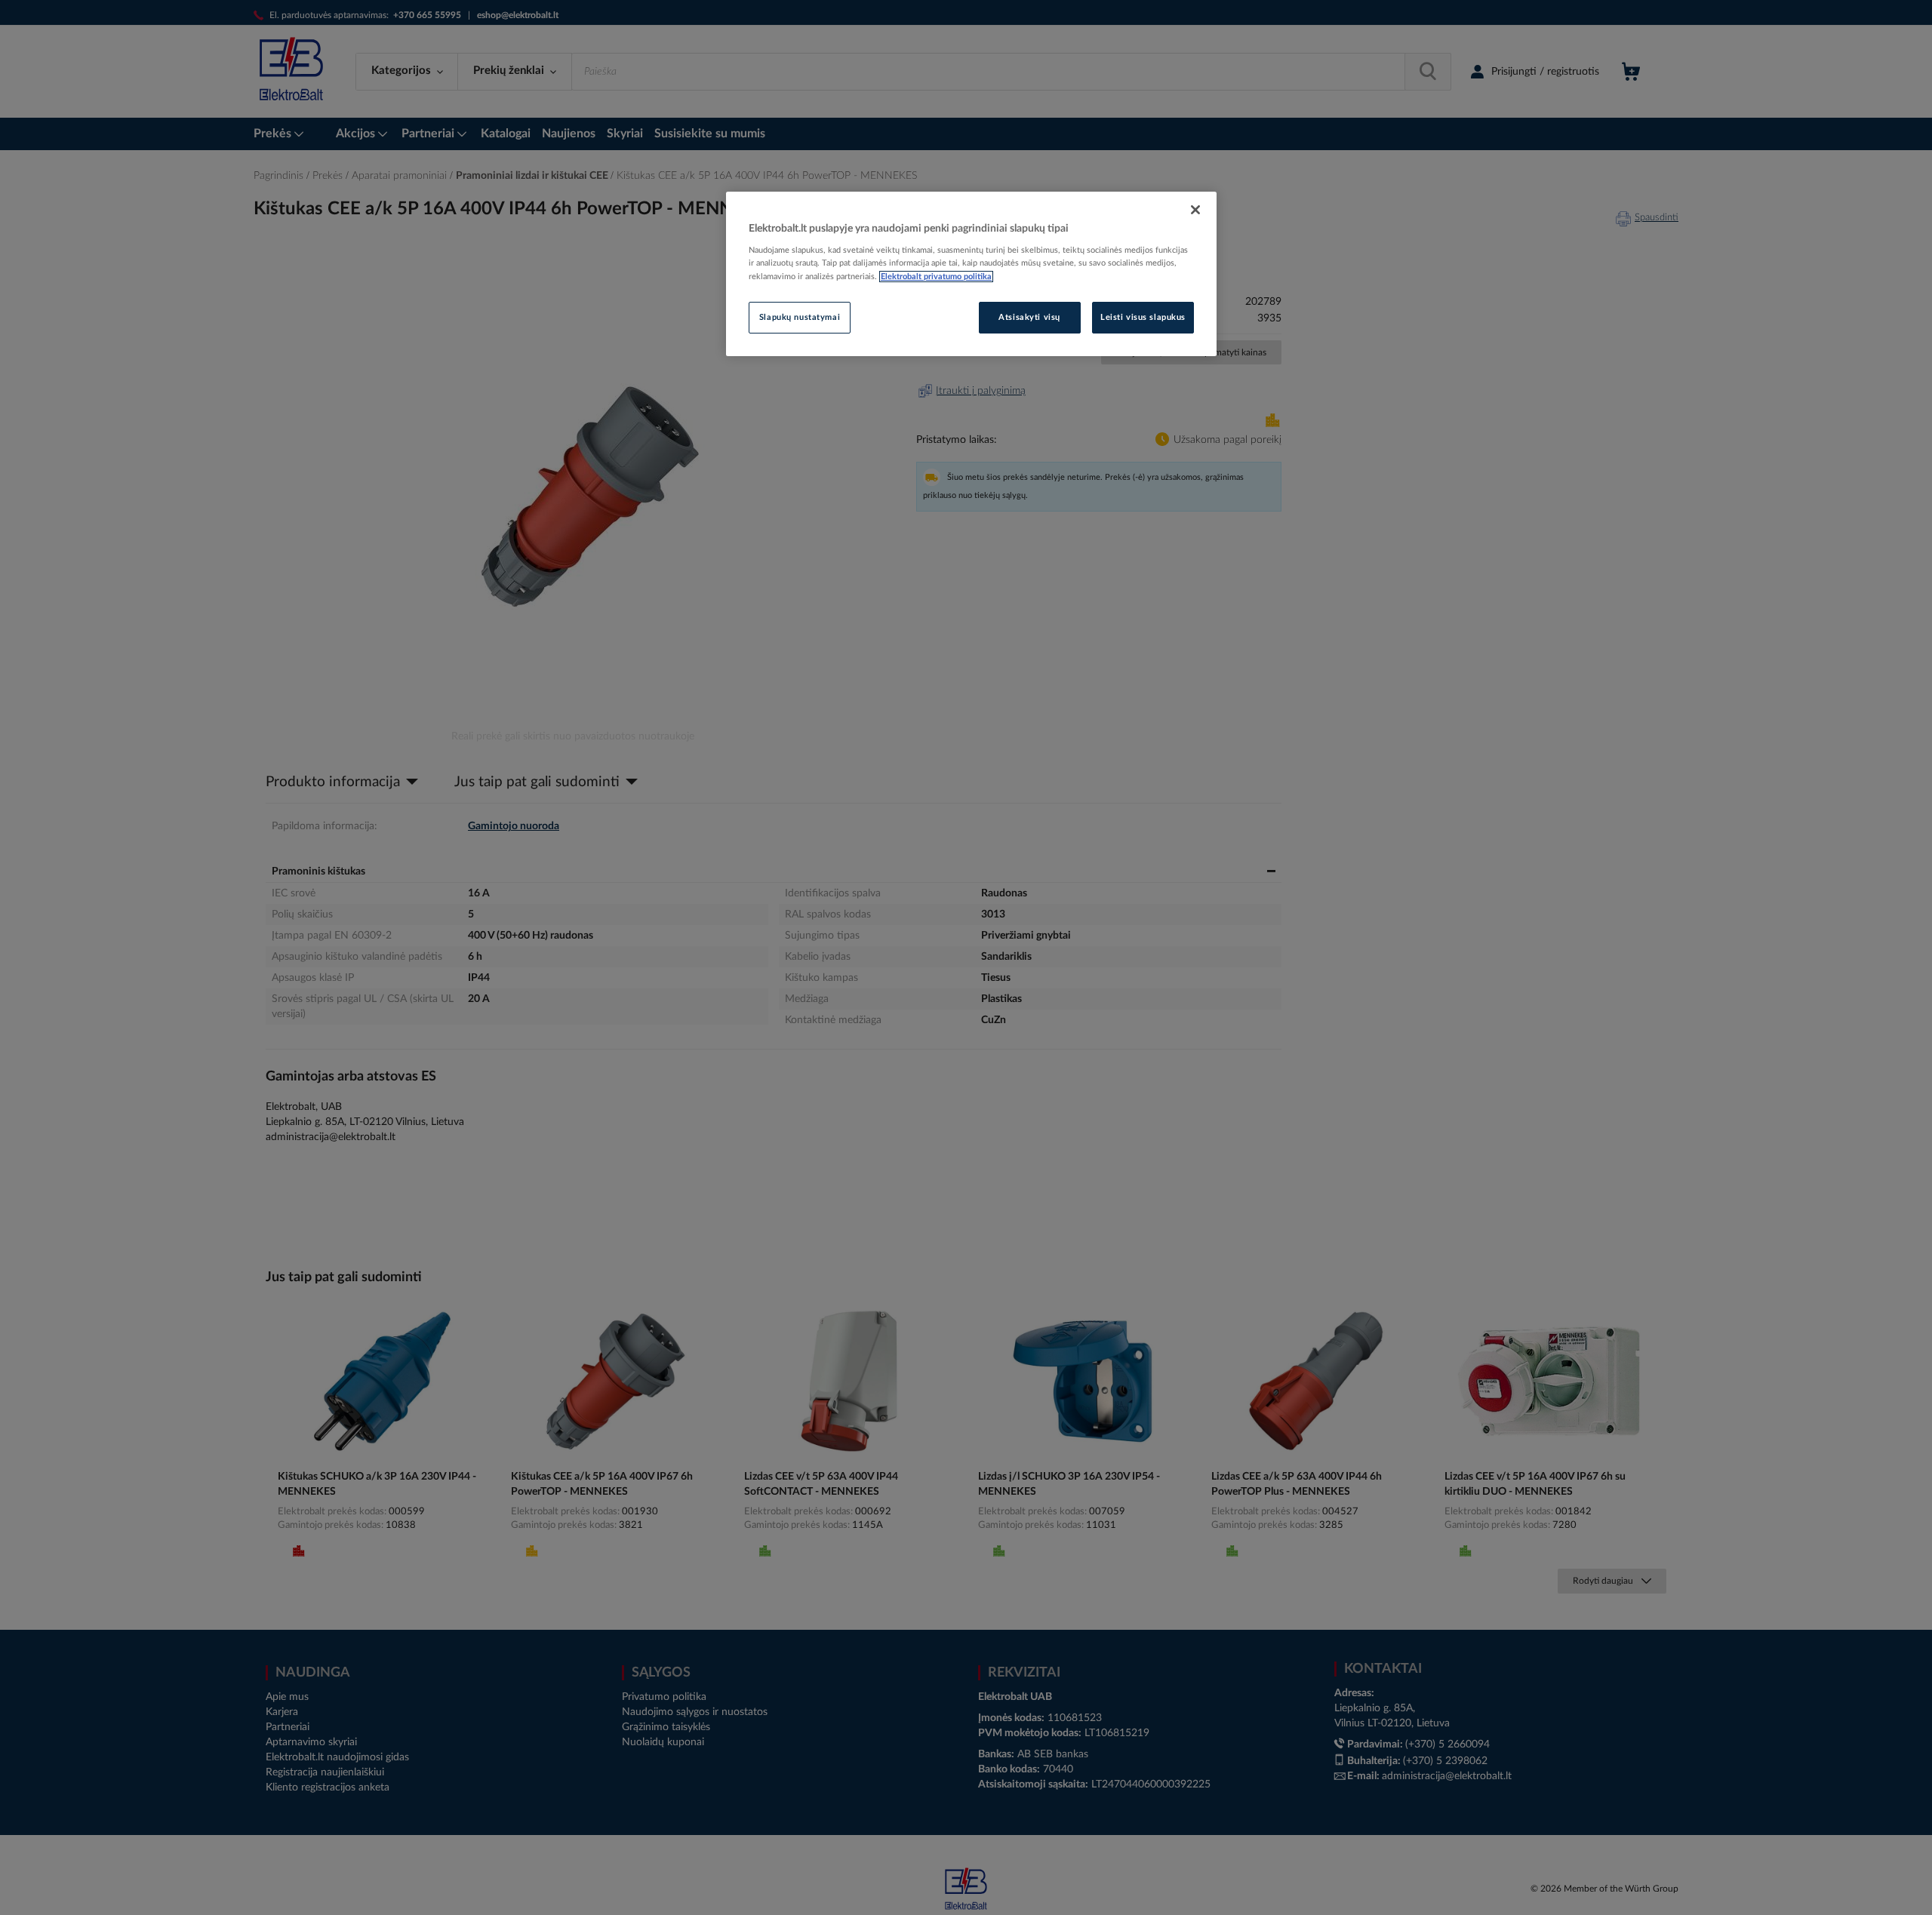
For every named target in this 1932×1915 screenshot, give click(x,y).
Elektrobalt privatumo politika (936, 277)
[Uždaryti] (1195, 210)
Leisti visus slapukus (1143, 317)
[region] (971, 274)
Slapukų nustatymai (800, 317)
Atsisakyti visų (1029, 317)
